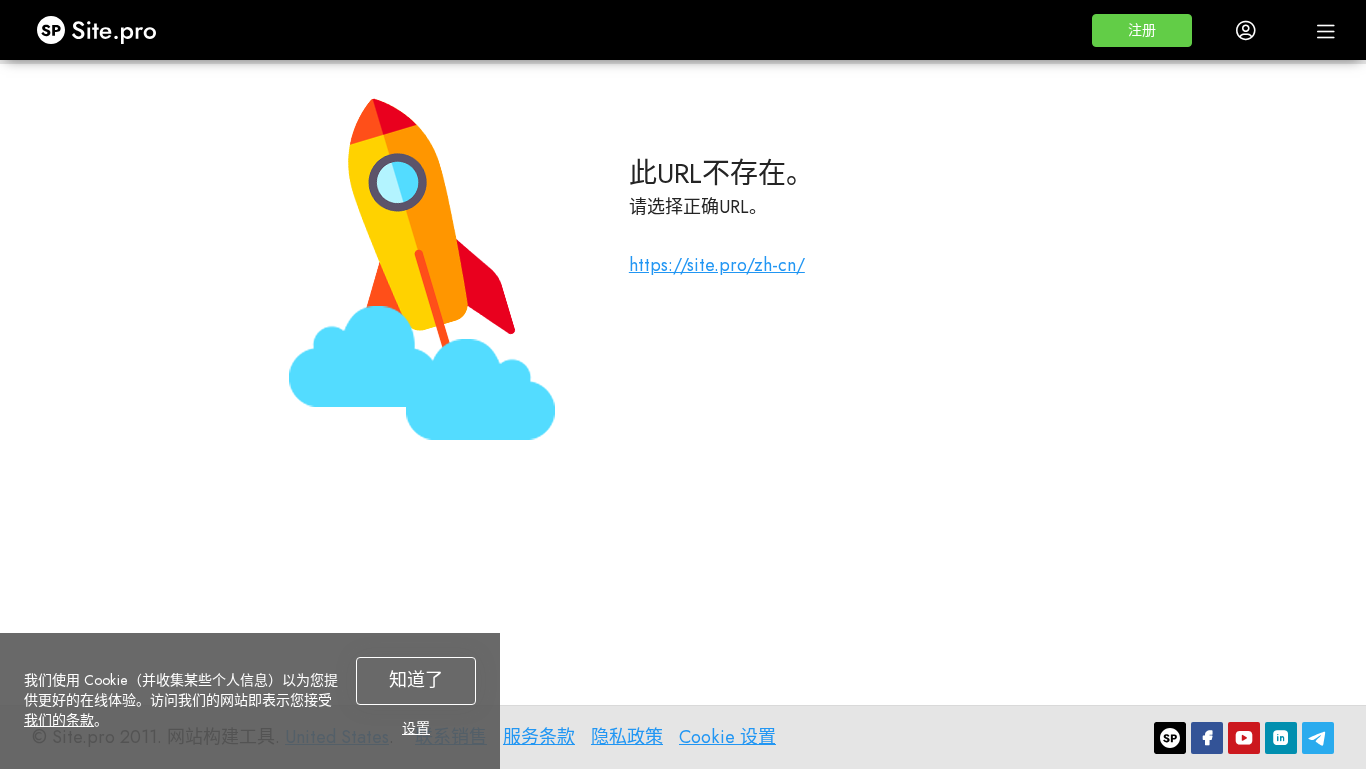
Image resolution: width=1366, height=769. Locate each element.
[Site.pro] (1170, 738)
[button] (1142, 30)
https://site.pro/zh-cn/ (717, 265)
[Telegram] (1318, 738)
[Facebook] (1207, 738)
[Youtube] (1244, 738)
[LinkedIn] (1281, 738)
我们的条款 (59, 720)
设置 (416, 728)
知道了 (416, 680)
